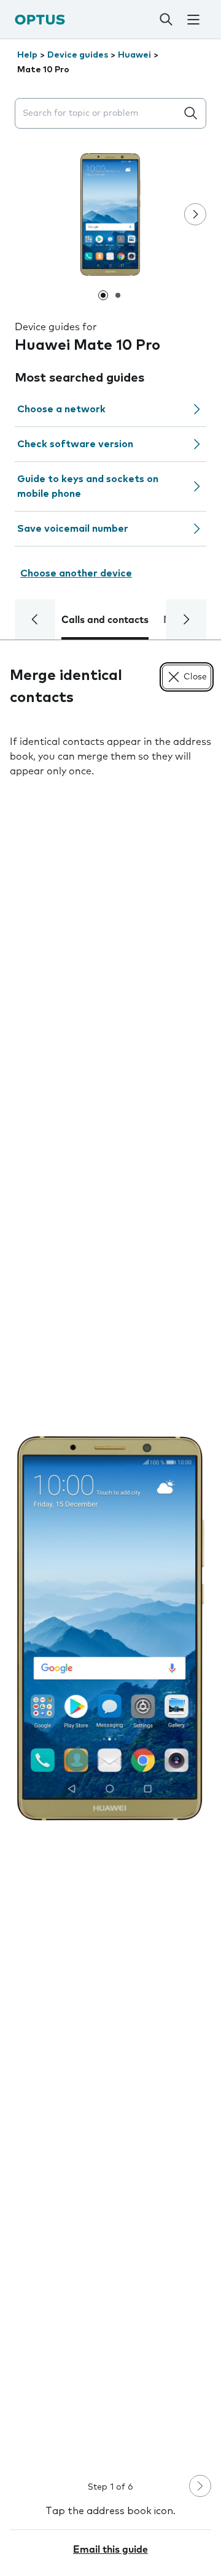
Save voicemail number (73, 529)
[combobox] (98, 114)
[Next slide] (195, 214)
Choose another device (76, 573)
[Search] (166, 20)
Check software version (75, 444)
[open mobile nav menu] (193, 20)
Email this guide (110, 2550)
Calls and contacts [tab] (105, 620)
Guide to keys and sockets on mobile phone (88, 486)
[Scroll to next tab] (186, 619)
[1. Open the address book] (110, 1628)
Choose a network (61, 409)
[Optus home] (40, 19)
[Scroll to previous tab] (35, 619)
